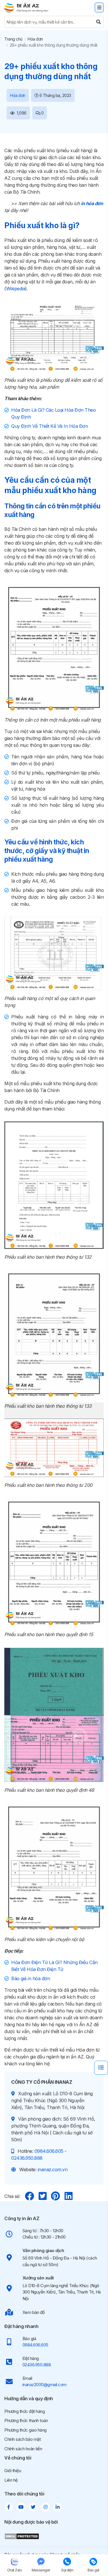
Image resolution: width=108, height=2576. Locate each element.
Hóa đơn (35, 39)
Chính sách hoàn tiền (23, 2449)
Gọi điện (67, 2570)
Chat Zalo (15, 2570)
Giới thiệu (13, 2471)
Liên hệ (11, 2480)
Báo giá (93, 2570)
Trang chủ (13, 39)
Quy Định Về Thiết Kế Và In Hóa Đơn (50, 426)
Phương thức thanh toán (26, 2421)
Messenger (41, 2570)
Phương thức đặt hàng (24, 2411)
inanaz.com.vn (53, 2169)
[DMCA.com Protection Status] (22, 2536)
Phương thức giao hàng (25, 2430)
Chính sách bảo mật (22, 2439)
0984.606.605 (49, 2151)
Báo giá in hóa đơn (31, 1978)
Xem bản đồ (34, 2312)
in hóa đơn (92, 203)
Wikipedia (16, 289)
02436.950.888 (27, 2158)
